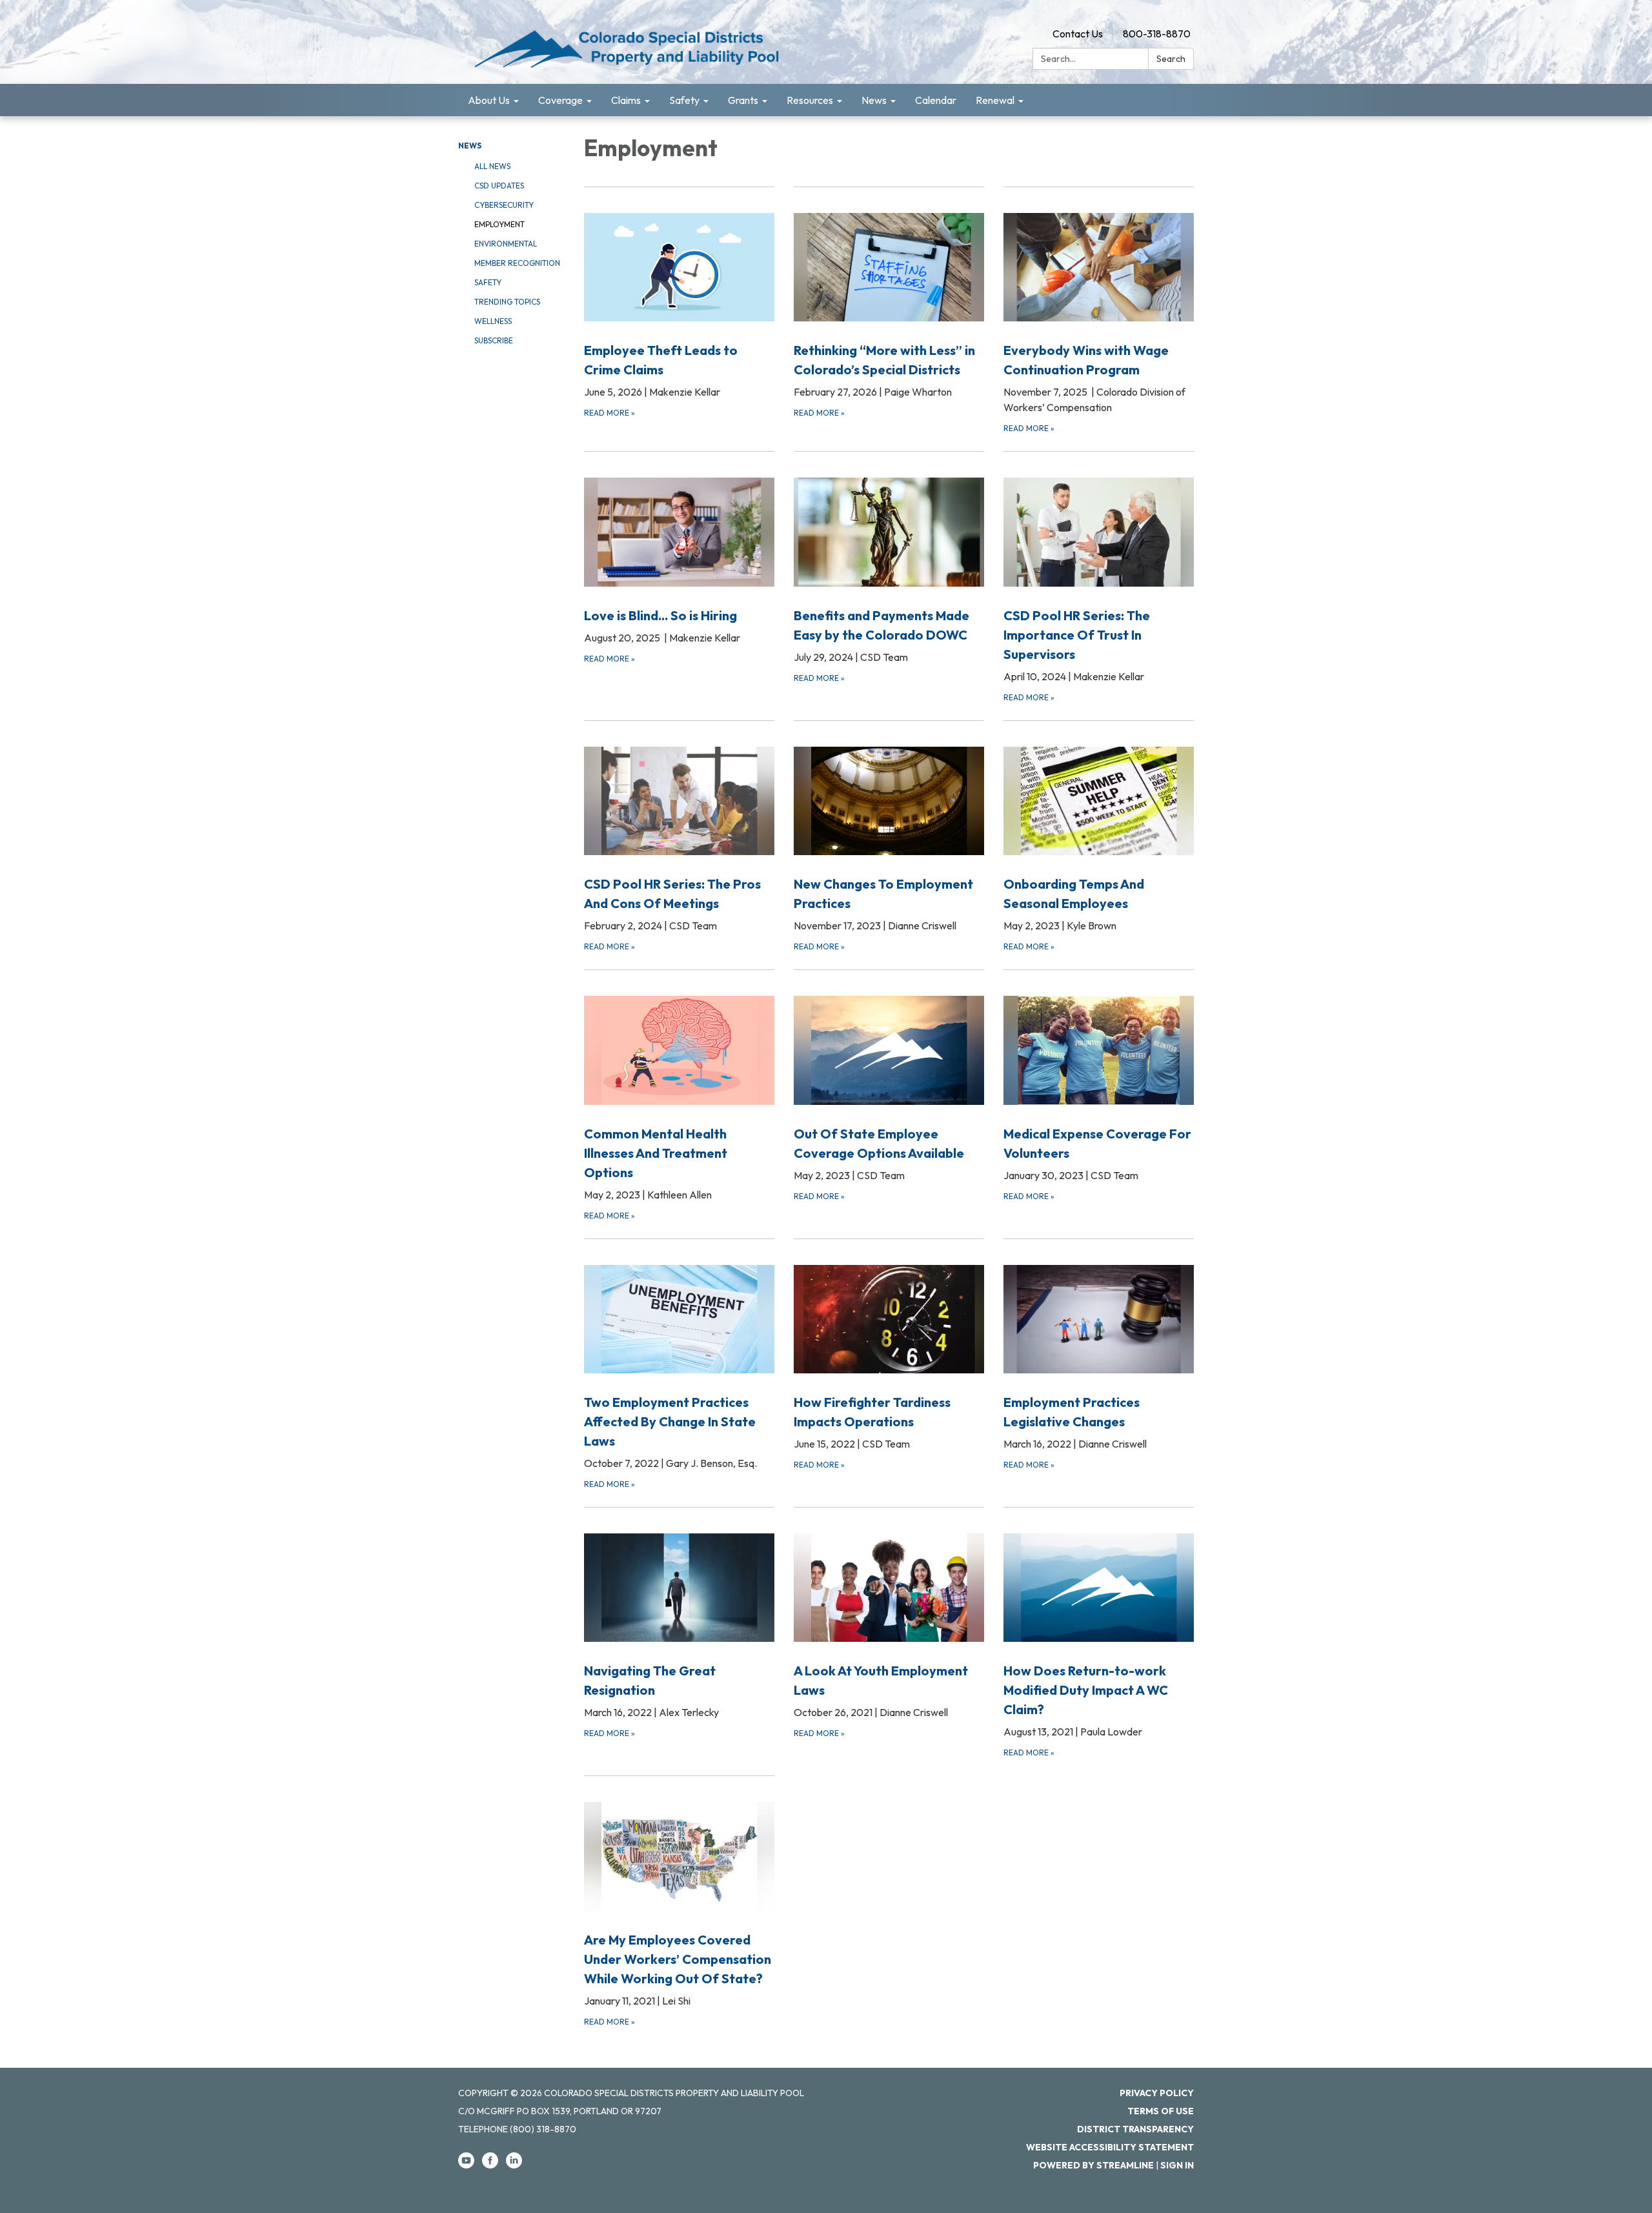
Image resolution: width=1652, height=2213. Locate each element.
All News (492, 166)
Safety (488, 282)
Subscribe (494, 340)
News (470, 146)
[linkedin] (514, 2165)
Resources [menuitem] (810, 100)
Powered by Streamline (1093, 2165)
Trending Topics (507, 302)
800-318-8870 (1157, 34)
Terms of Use (1161, 2111)
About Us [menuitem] (489, 100)
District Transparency (1135, 2129)
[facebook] (490, 2165)
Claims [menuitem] (626, 100)
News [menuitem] (874, 100)
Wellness (493, 321)
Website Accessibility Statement (1110, 2147)
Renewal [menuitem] (995, 100)
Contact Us (1078, 34)
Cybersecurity (504, 205)
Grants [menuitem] (743, 100)
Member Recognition (517, 263)
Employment (499, 224)
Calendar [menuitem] (936, 100)
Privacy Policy (1157, 2093)
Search (1171, 59)
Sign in (1177, 2165)
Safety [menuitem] (684, 100)
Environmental (506, 244)
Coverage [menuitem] (560, 100)
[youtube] (466, 2165)
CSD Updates (499, 186)
